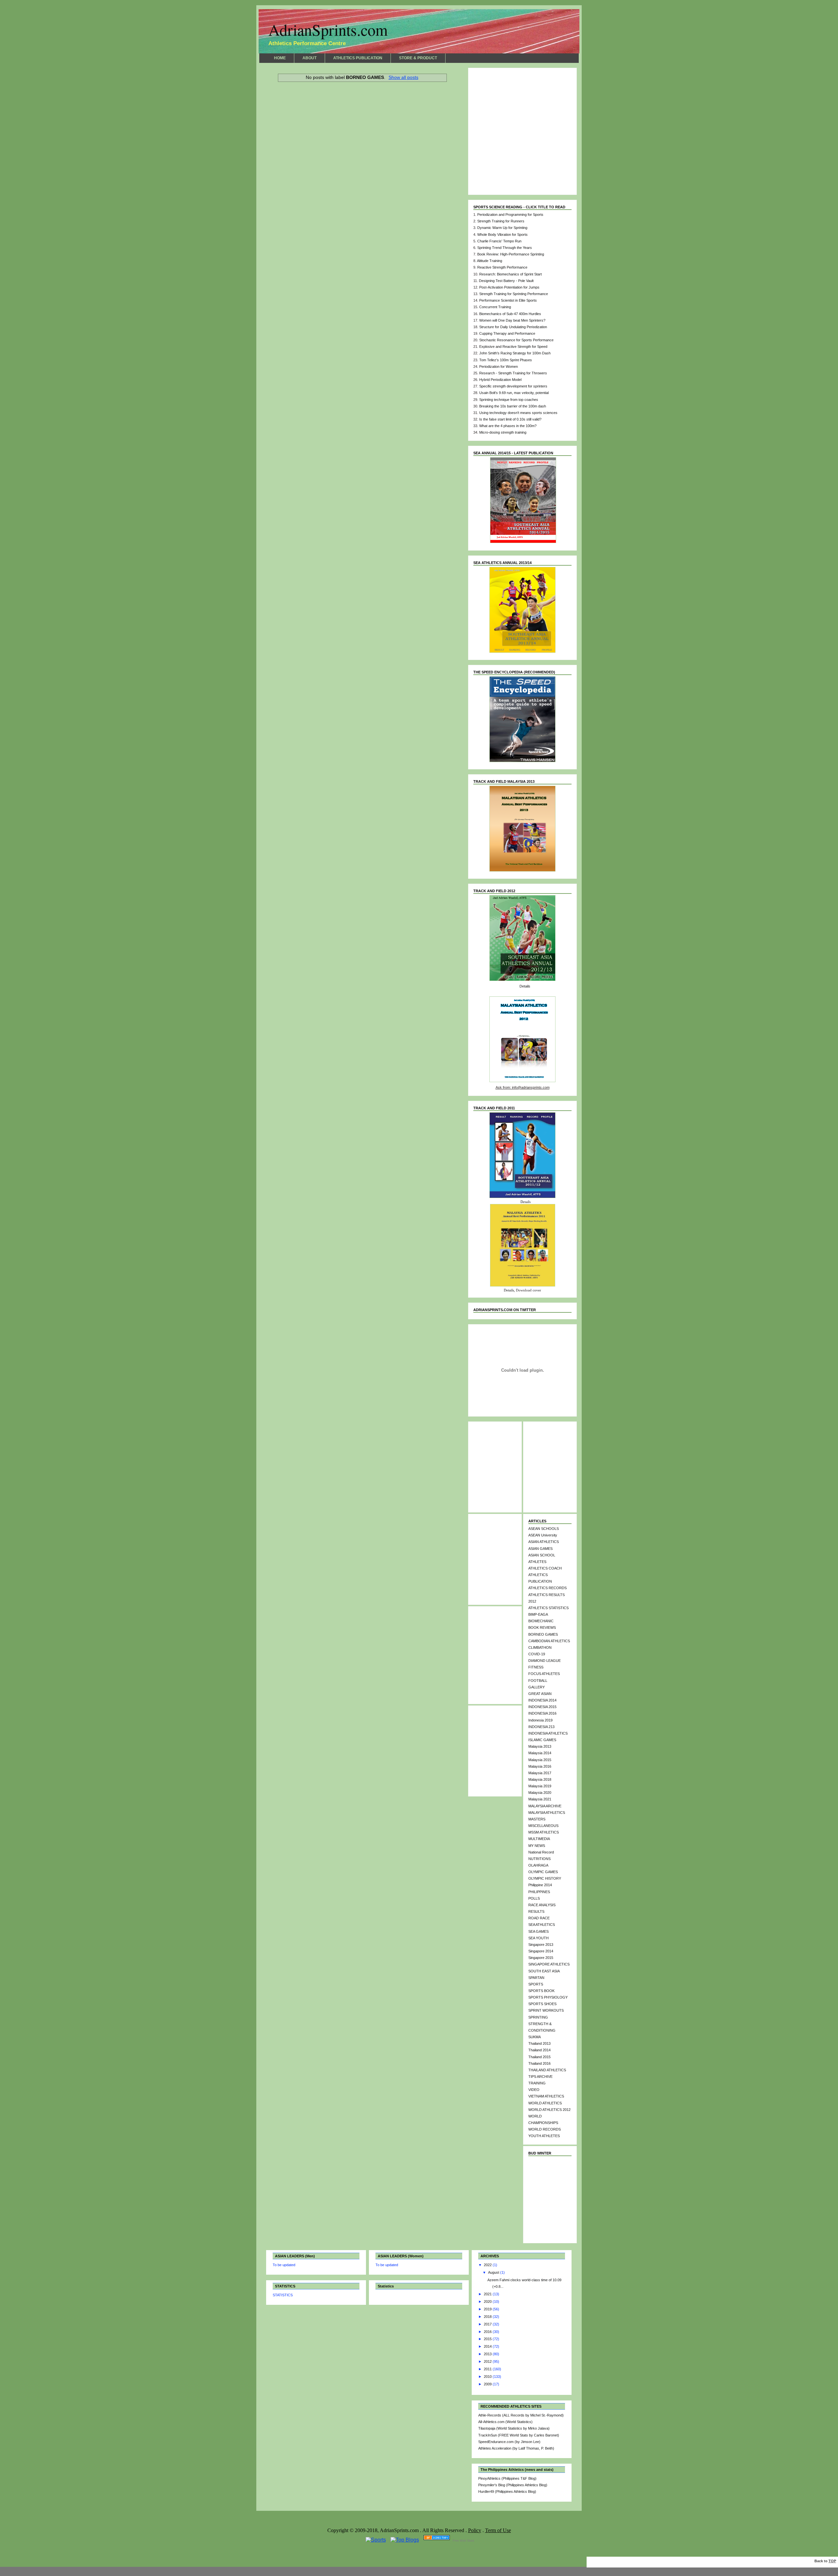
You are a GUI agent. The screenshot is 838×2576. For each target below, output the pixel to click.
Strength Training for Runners (501, 221)
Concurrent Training (495, 307)
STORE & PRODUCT (418, 58)
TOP (832, 2561)
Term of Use (498, 2530)
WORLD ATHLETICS (545, 2103)
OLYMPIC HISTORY (545, 1878)
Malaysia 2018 (540, 1779)
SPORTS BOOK (541, 1991)
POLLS (534, 1898)
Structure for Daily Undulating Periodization (513, 327)
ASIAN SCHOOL (542, 1555)
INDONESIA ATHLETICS (548, 1733)
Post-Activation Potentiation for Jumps (509, 287)
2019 (488, 2309)
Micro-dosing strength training (503, 432)
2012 (488, 2361)
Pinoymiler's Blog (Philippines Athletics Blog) (513, 2485)
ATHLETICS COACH (545, 1568)
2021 (488, 2294)
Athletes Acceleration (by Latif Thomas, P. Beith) (516, 2448)
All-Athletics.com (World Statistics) (505, 2422)
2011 (488, 2369)
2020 (488, 2302)
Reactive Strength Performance (502, 267)
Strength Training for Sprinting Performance (514, 294)
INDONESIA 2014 (542, 1700)
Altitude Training (490, 261)
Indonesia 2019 (540, 1720)
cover (537, 1290)
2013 (488, 2354)
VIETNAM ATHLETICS (546, 2096)
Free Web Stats (464, 2541)
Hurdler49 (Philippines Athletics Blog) (507, 2491)
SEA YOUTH (538, 1938)
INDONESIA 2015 (542, 1707)
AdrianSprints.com (328, 30)
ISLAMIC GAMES (542, 1740)
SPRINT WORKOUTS (546, 2010)
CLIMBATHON (540, 1647)
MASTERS (537, 1819)
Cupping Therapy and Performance (507, 333)
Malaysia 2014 (540, 1753)
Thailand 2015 (539, 2057)
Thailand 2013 (539, 2043)
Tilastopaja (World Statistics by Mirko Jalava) (514, 2428)
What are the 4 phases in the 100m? (508, 426)
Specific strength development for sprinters (513, 386)
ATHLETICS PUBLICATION (358, 58)
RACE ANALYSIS (542, 1905)
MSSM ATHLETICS (544, 1832)
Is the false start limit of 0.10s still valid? (510, 419)
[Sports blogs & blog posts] (437, 2540)
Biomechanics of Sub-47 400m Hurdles (510, 314)
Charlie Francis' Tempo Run (499, 241)
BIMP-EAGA (538, 1614)
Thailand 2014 (539, 2050)
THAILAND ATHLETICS (547, 2070)
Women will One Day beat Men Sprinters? (512, 320)
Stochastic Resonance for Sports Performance (516, 340)
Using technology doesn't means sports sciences (518, 413)
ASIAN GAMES (540, 1549)
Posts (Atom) (321, 101)
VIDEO (534, 2090)
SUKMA (535, 2037)
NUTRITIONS (539, 1859)
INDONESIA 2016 (542, 1713)
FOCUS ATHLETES (544, 1674)
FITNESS (536, 1667)
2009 (488, 2384)
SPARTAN (536, 1978)
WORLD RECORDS (545, 2129)
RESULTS (536, 1911)
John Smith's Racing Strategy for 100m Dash (515, 353)
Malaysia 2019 (540, 1786)
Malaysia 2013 (540, 1746)
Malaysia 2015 (540, 1760)
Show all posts (403, 77)
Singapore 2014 (541, 1951)
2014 (488, 2346)
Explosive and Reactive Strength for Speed (513, 347)
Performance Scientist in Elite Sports (508, 300)
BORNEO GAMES (543, 1634)
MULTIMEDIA (539, 1839)
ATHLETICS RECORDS (547, 1588)
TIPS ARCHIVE (540, 2077)
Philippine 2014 (540, 1885)
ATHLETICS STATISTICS (548, 1608)
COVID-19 (537, 1654)
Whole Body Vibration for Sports (502, 235)
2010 (488, 2377)
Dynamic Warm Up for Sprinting (502, 228)
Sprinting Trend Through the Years (505, 248)
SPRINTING (538, 2017)
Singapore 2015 (541, 1958)
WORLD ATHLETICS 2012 (549, 2110)
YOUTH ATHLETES (544, 2136)
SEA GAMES (538, 1931)
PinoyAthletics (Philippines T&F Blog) (507, 2478)
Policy (475, 2530)
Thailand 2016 (539, 2063)
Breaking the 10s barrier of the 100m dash (513, 406)
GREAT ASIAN (540, 1694)
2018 (488, 2317)
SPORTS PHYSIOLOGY (548, 1997)
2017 (488, 2324)
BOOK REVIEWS (542, 1627)
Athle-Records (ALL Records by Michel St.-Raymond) (521, 2415)
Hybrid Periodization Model (500, 380)
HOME (280, 58)
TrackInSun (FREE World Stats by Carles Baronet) (519, 2435)
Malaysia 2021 (540, 1799)
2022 (488, 2265)
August (494, 2272)
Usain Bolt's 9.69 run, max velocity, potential (514, 393)
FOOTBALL (538, 1681)
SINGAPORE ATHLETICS (549, 1964)
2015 (488, 2339)
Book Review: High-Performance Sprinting (511, 254)
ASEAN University (543, 1535)
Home (362, 94)
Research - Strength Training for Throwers (513, 373)
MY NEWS (537, 1846)
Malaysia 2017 (540, 1773)
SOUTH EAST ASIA (544, 1971)
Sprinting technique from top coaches (509, 400)
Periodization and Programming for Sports (510, 215)
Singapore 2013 (541, 1945)
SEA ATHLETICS (542, 1925)
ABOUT (310, 58)
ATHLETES (537, 1562)
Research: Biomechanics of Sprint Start (510, 274)
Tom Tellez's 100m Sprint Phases (506, 360)
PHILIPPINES (539, 1892)
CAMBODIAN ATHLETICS (549, 1641)
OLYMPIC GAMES (543, 1872)
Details (525, 986)
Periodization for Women (499, 367)
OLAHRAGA (538, 1865)
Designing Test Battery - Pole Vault (506, 281)
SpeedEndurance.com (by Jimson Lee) (509, 2442)
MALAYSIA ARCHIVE (545, 1806)
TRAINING (537, 2083)
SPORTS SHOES (542, 2004)
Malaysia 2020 (540, 1793)
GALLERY (537, 1687)
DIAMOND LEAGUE (545, 1661)
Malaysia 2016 (540, 1766)
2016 (488, 2332)
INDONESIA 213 (541, 1727)
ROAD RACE (539, 1918)
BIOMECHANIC (541, 1621)
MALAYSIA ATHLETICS (547, 1813)
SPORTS (536, 1984)
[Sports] (376, 2540)
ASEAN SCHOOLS (544, 1529)
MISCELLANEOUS (543, 1826)
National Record (541, 1852)
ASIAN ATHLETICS (544, 1542)
